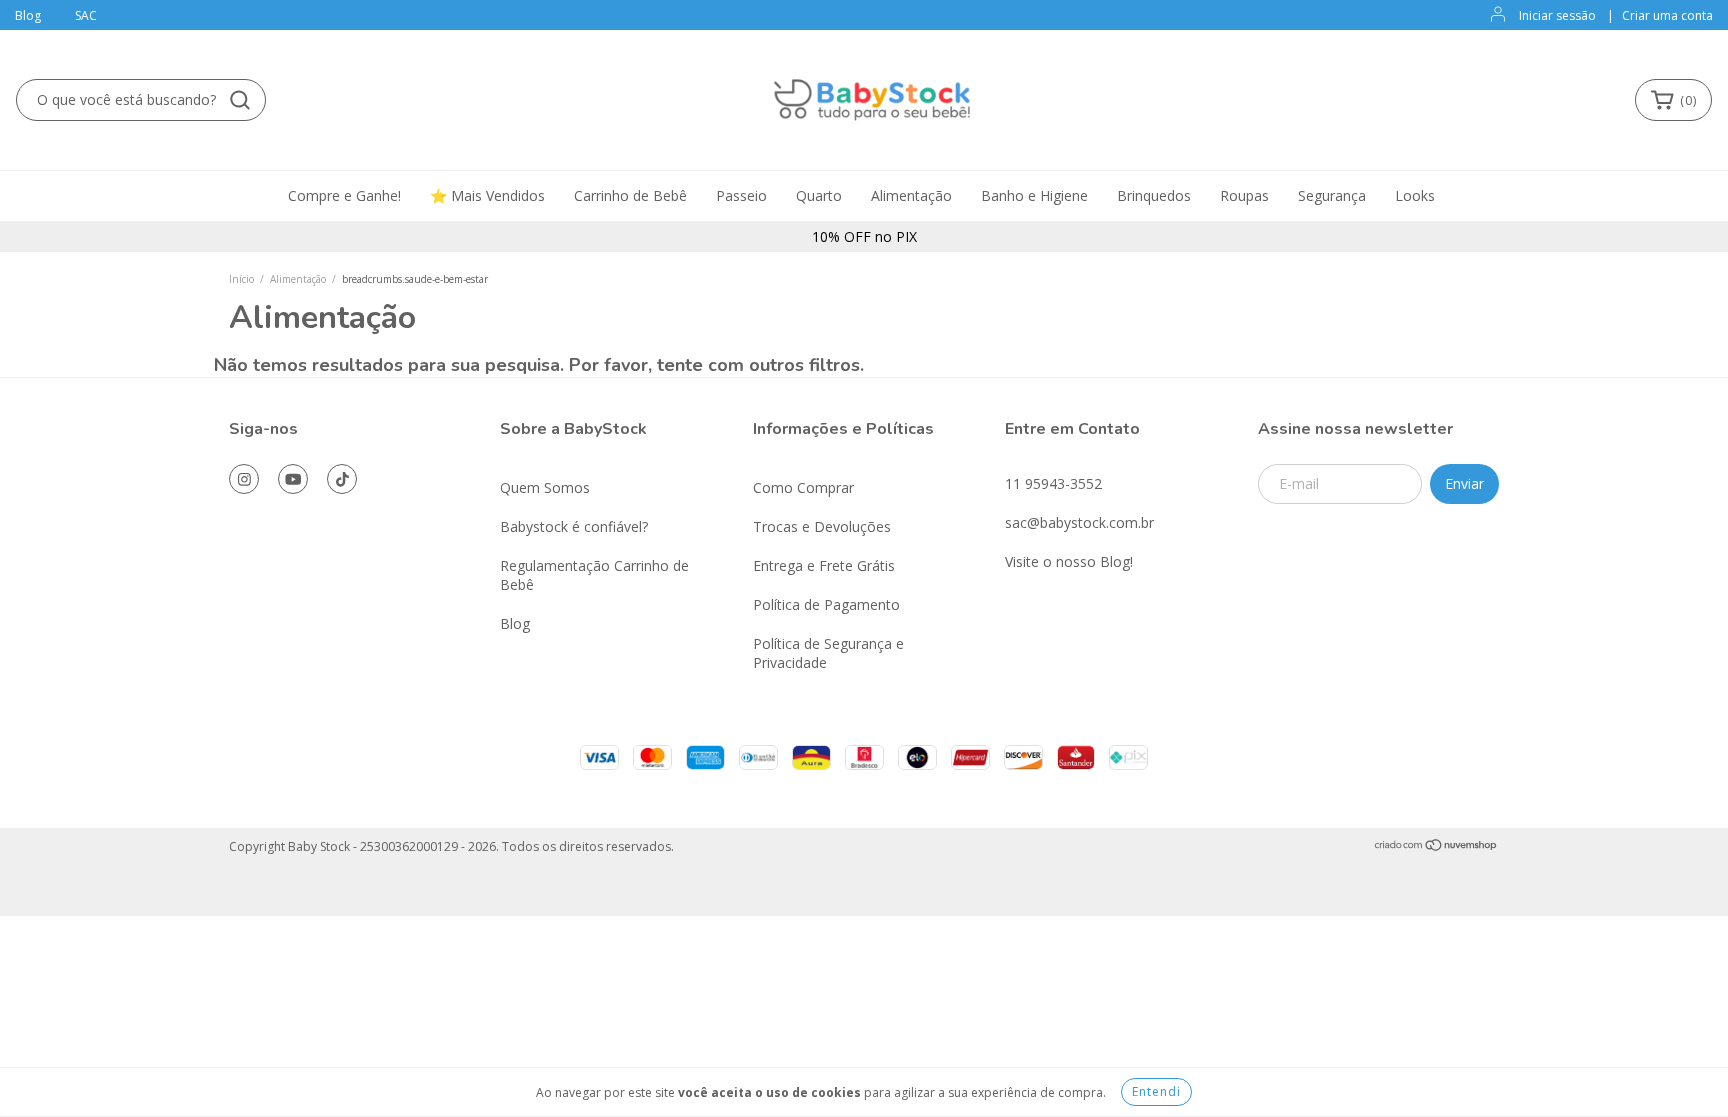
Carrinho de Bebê (630, 195)
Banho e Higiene (1034, 195)
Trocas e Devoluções (822, 526)
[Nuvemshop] (1436, 847)
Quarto (819, 195)
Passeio (741, 195)
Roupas (1244, 195)
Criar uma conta (1667, 15)
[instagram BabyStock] (244, 479)
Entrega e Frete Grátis (824, 565)
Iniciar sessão (1557, 15)
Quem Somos (545, 487)
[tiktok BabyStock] (342, 479)
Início (241, 279)
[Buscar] (240, 100)
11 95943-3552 (1053, 483)
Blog (28, 15)
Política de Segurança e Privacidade (828, 653)
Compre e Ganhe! (344, 195)
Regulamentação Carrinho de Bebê (594, 575)
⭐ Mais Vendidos (487, 195)
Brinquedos (1154, 195)
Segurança (1332, 195)
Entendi (1156, 1091)
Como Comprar (803, 487)
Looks (1415, 195)
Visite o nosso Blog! (1069, 561)
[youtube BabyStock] (293, 479)
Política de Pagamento (826, 604)
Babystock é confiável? (574, 526)
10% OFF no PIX (864, 236)
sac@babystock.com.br (1079, 522)
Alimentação (911, 195)
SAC (86, 15)
